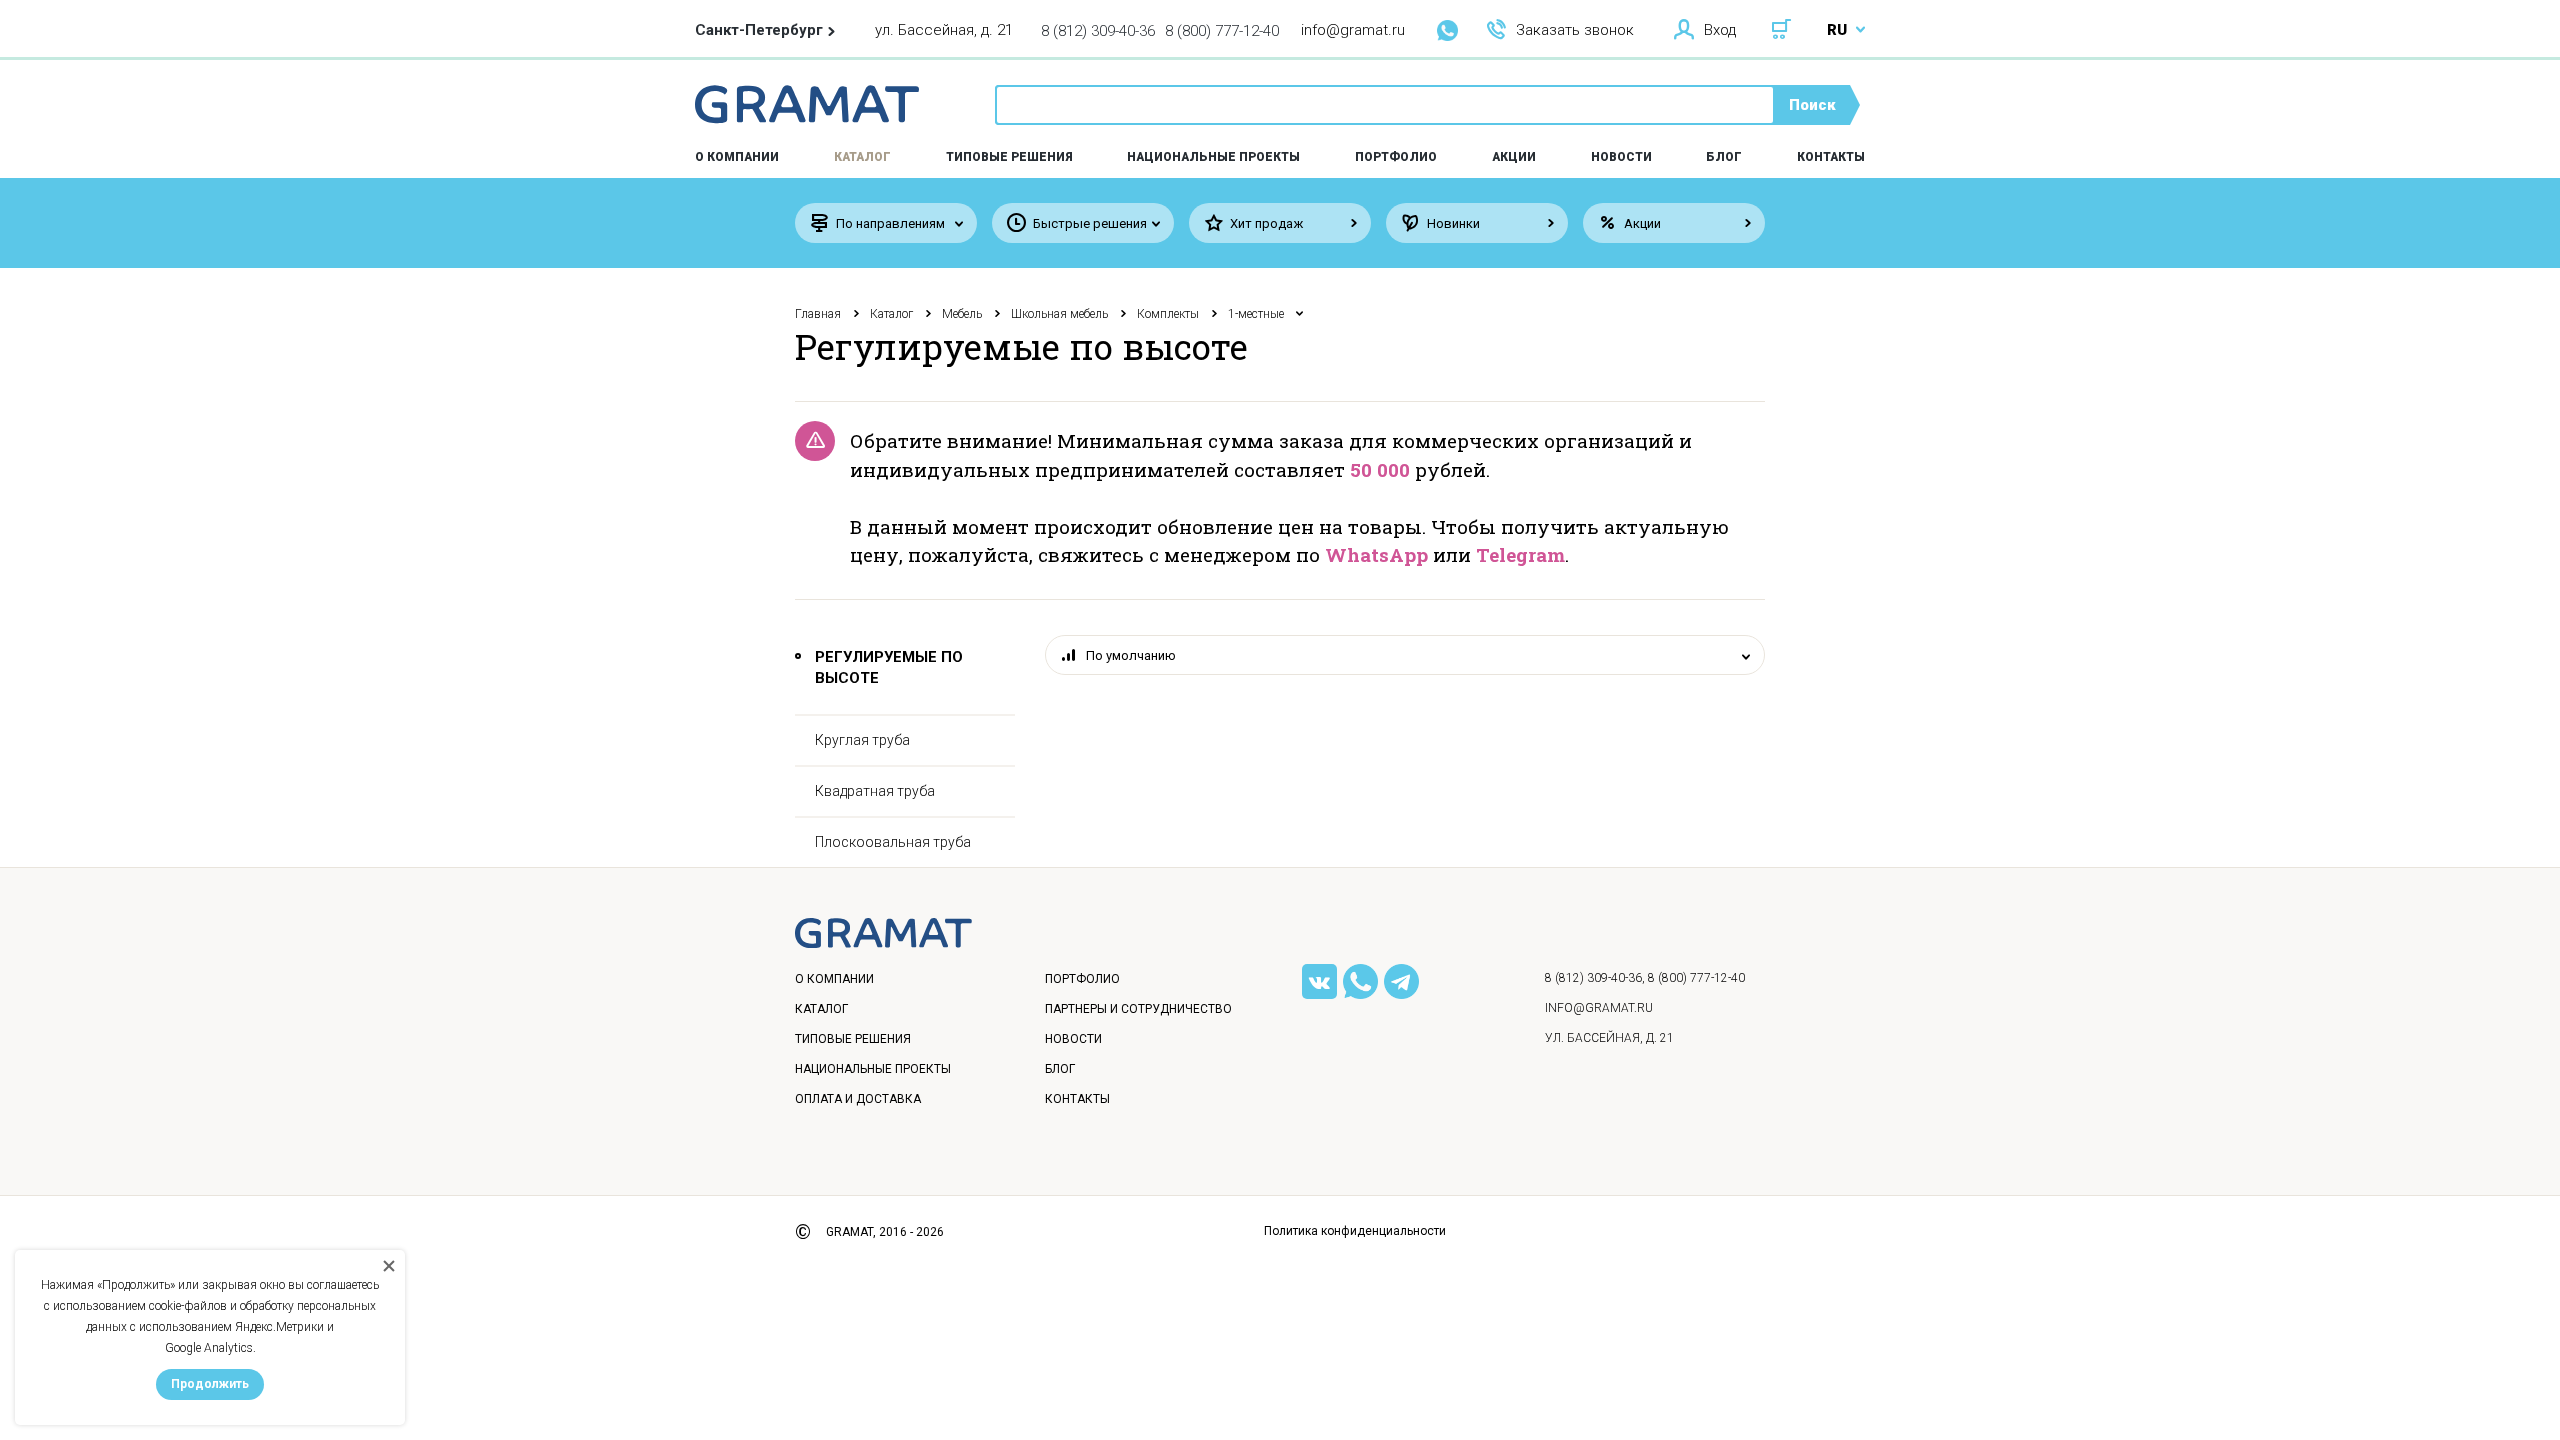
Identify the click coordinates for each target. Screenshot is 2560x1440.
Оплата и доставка (858, 1099)
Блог (1724, 157)
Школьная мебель (1059, 314)
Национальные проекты (1213, 157)
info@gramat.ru (1353, 30)
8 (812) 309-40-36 (1098, 31)
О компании (834, 979)
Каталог (862, 157)
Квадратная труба (875, 791)
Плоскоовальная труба (893, 842)
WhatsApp (1376, 554)
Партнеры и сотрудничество (1138, 1009)
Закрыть (1356, 1306)
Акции (1514, 157)
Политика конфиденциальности (1355, 1231)
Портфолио (1396, 157)
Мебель (962, 314)
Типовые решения (1009, 157)
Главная (818, 314)
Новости (1621, 157)
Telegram (1520, 554)
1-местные (1256, 314)
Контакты (1831, 157)
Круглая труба (862, 740)
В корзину (1259, 1306)
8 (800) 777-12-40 (1222, 31)
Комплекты (1168, 314)
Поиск (1812, 105)
